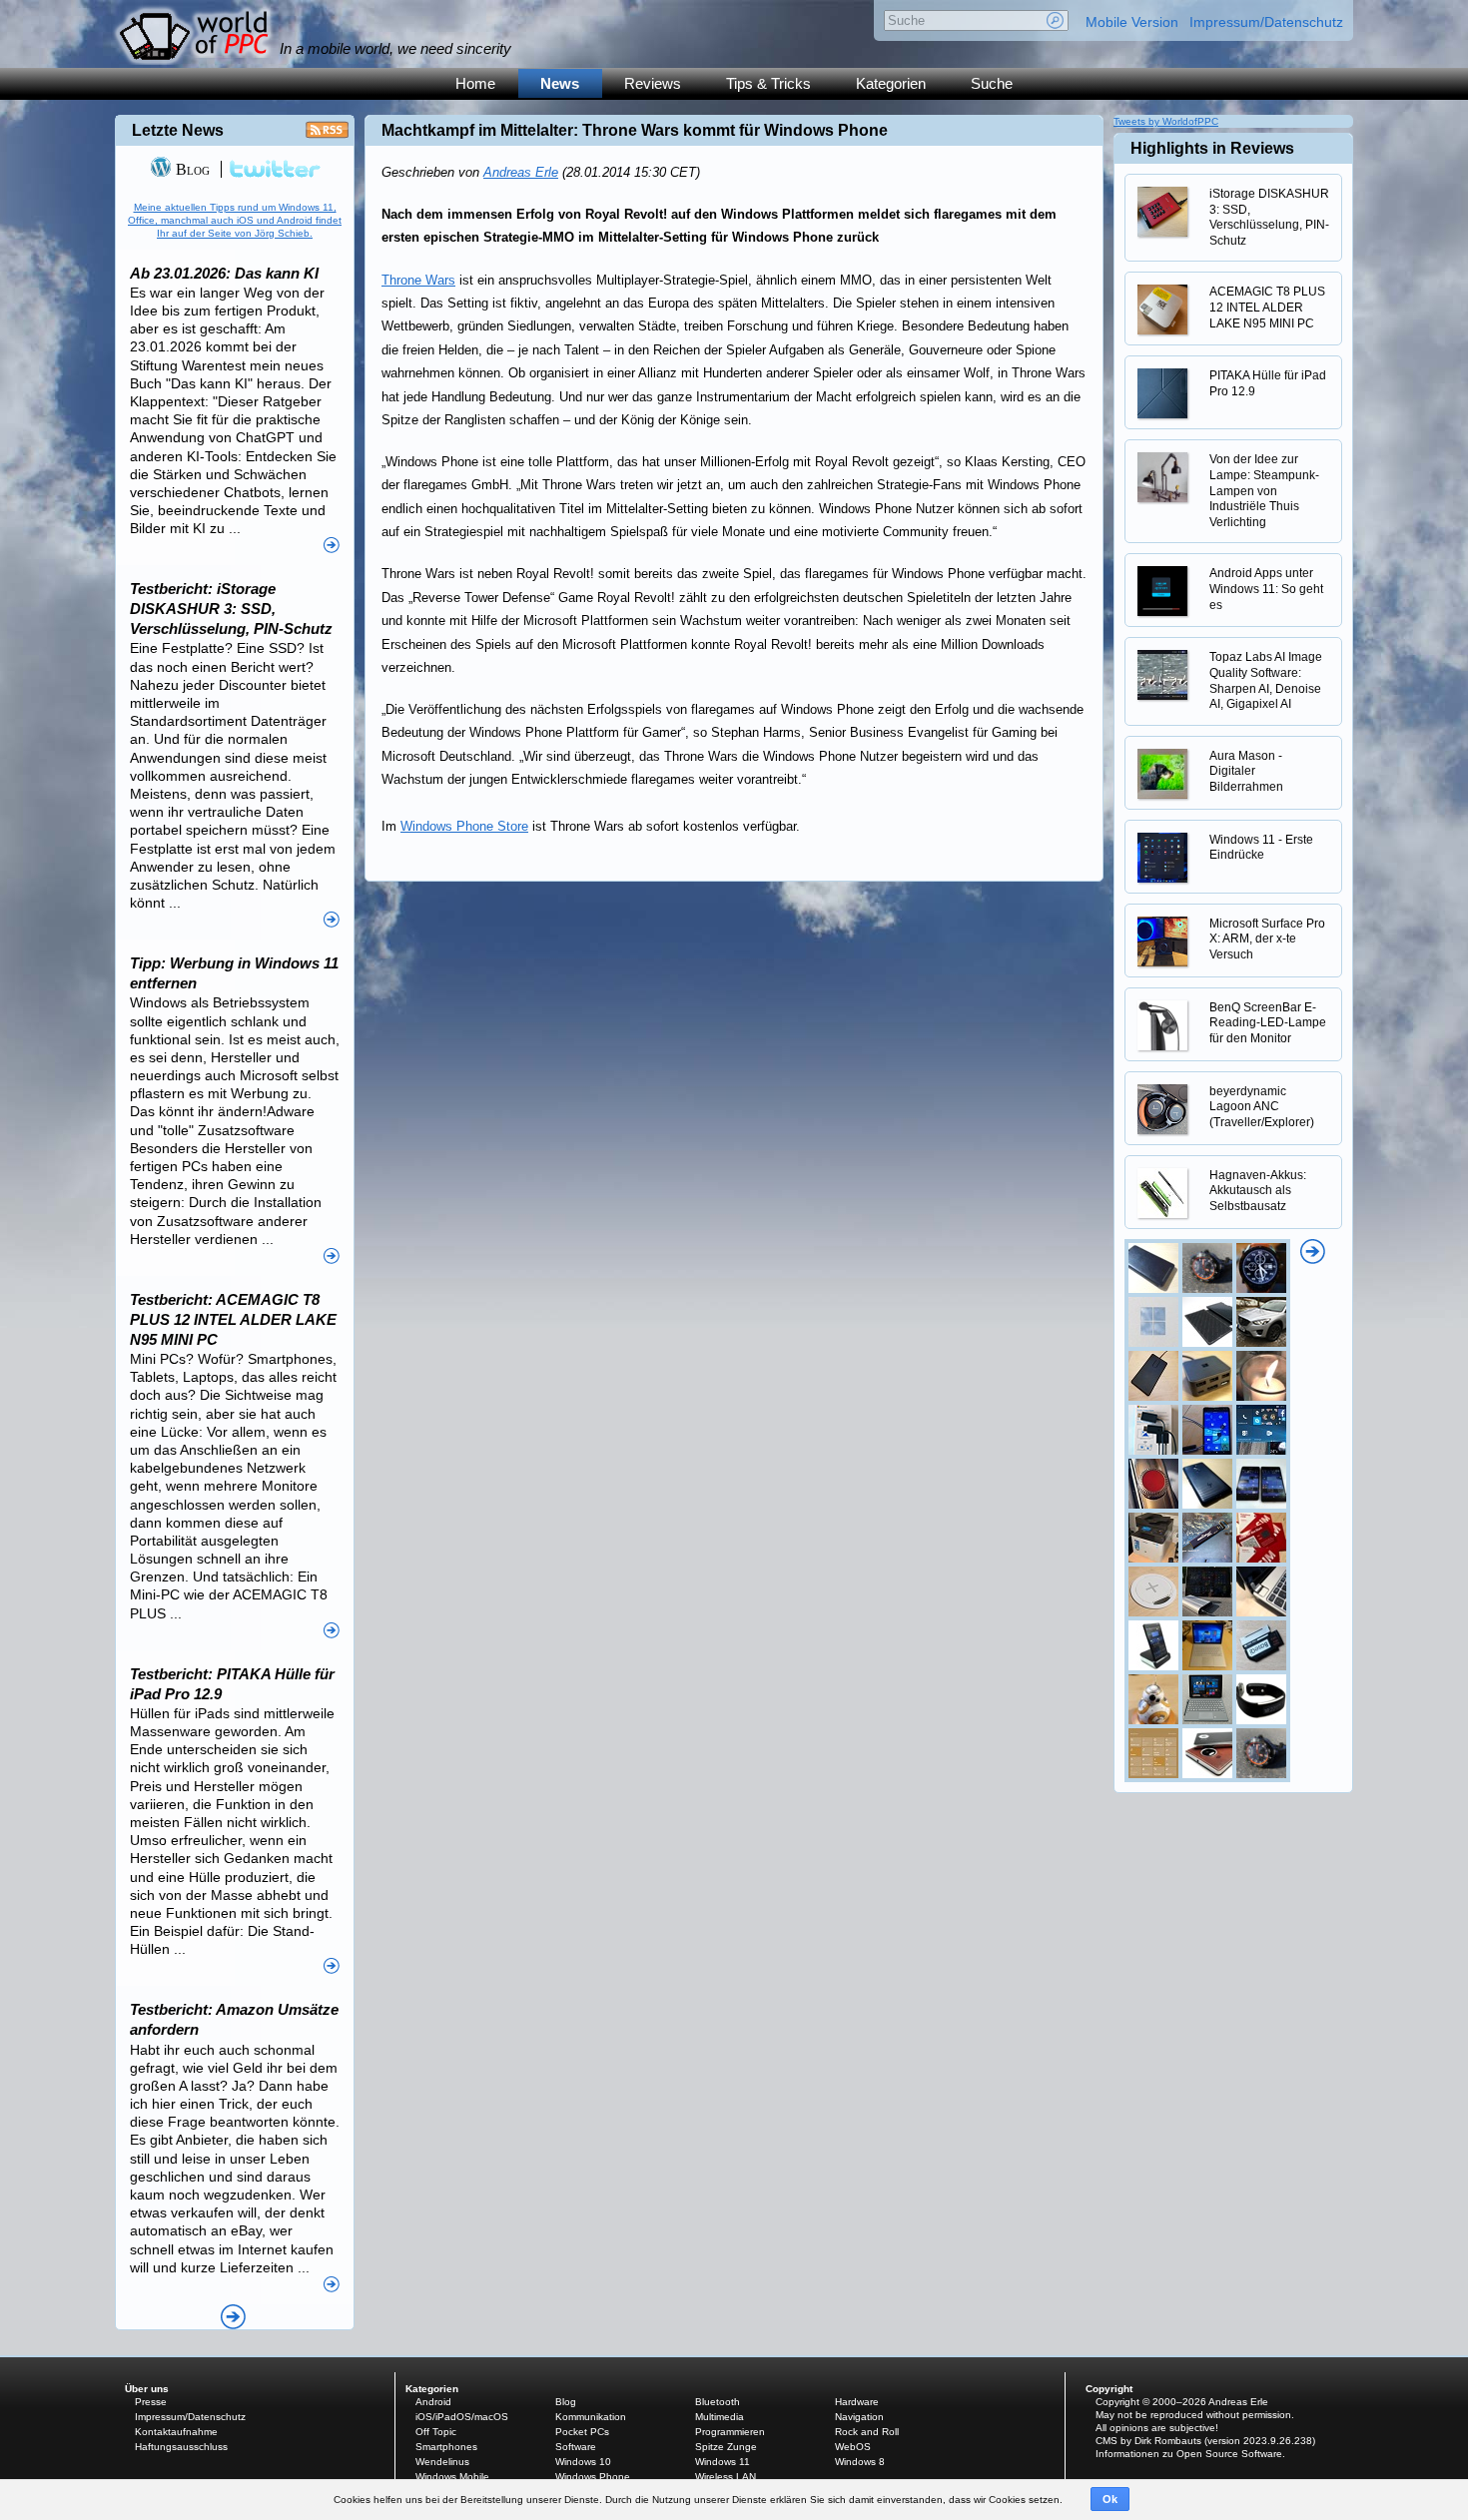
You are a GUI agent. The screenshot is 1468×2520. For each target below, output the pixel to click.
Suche (992, 83)
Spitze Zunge (726, 2447)
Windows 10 (583, 2462)
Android (433, 2402)
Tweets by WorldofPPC (1166, 121)
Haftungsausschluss (181, 2447)
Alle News (233, 2317)
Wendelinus (442, 2462)
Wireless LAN (726, 2477)
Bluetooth (718, 2402)
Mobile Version (1132, 22)
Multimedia (720, 2417)
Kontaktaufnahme (176, 2432)
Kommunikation (591, 2417)
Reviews (653, 83)
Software (576, 2447)
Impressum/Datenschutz (1266, 22)
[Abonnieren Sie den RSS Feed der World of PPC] (327, 135)
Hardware (857, 2402)
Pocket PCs (582, 2432)
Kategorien (891, 83)
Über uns (147, 2389)
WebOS (853, 2447)
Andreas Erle (521, 172)
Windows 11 (723, 2462)
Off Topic (436, 2432)
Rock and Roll (867, 2432)
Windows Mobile (452, 2477)
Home (475, 83)
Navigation (859, 2417)
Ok (1110, 2499)
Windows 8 (860, 2462)
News (560, 83)
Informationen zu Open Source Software (1189, 2454)
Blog (191, 169)
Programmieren (730, 2432)
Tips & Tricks (768, 83)
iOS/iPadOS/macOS (462, 2417)
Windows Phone (593, 2477)
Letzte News (178, 130)
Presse (151, 2402)
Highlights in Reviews (1212, 148)
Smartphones (446, 2447)
